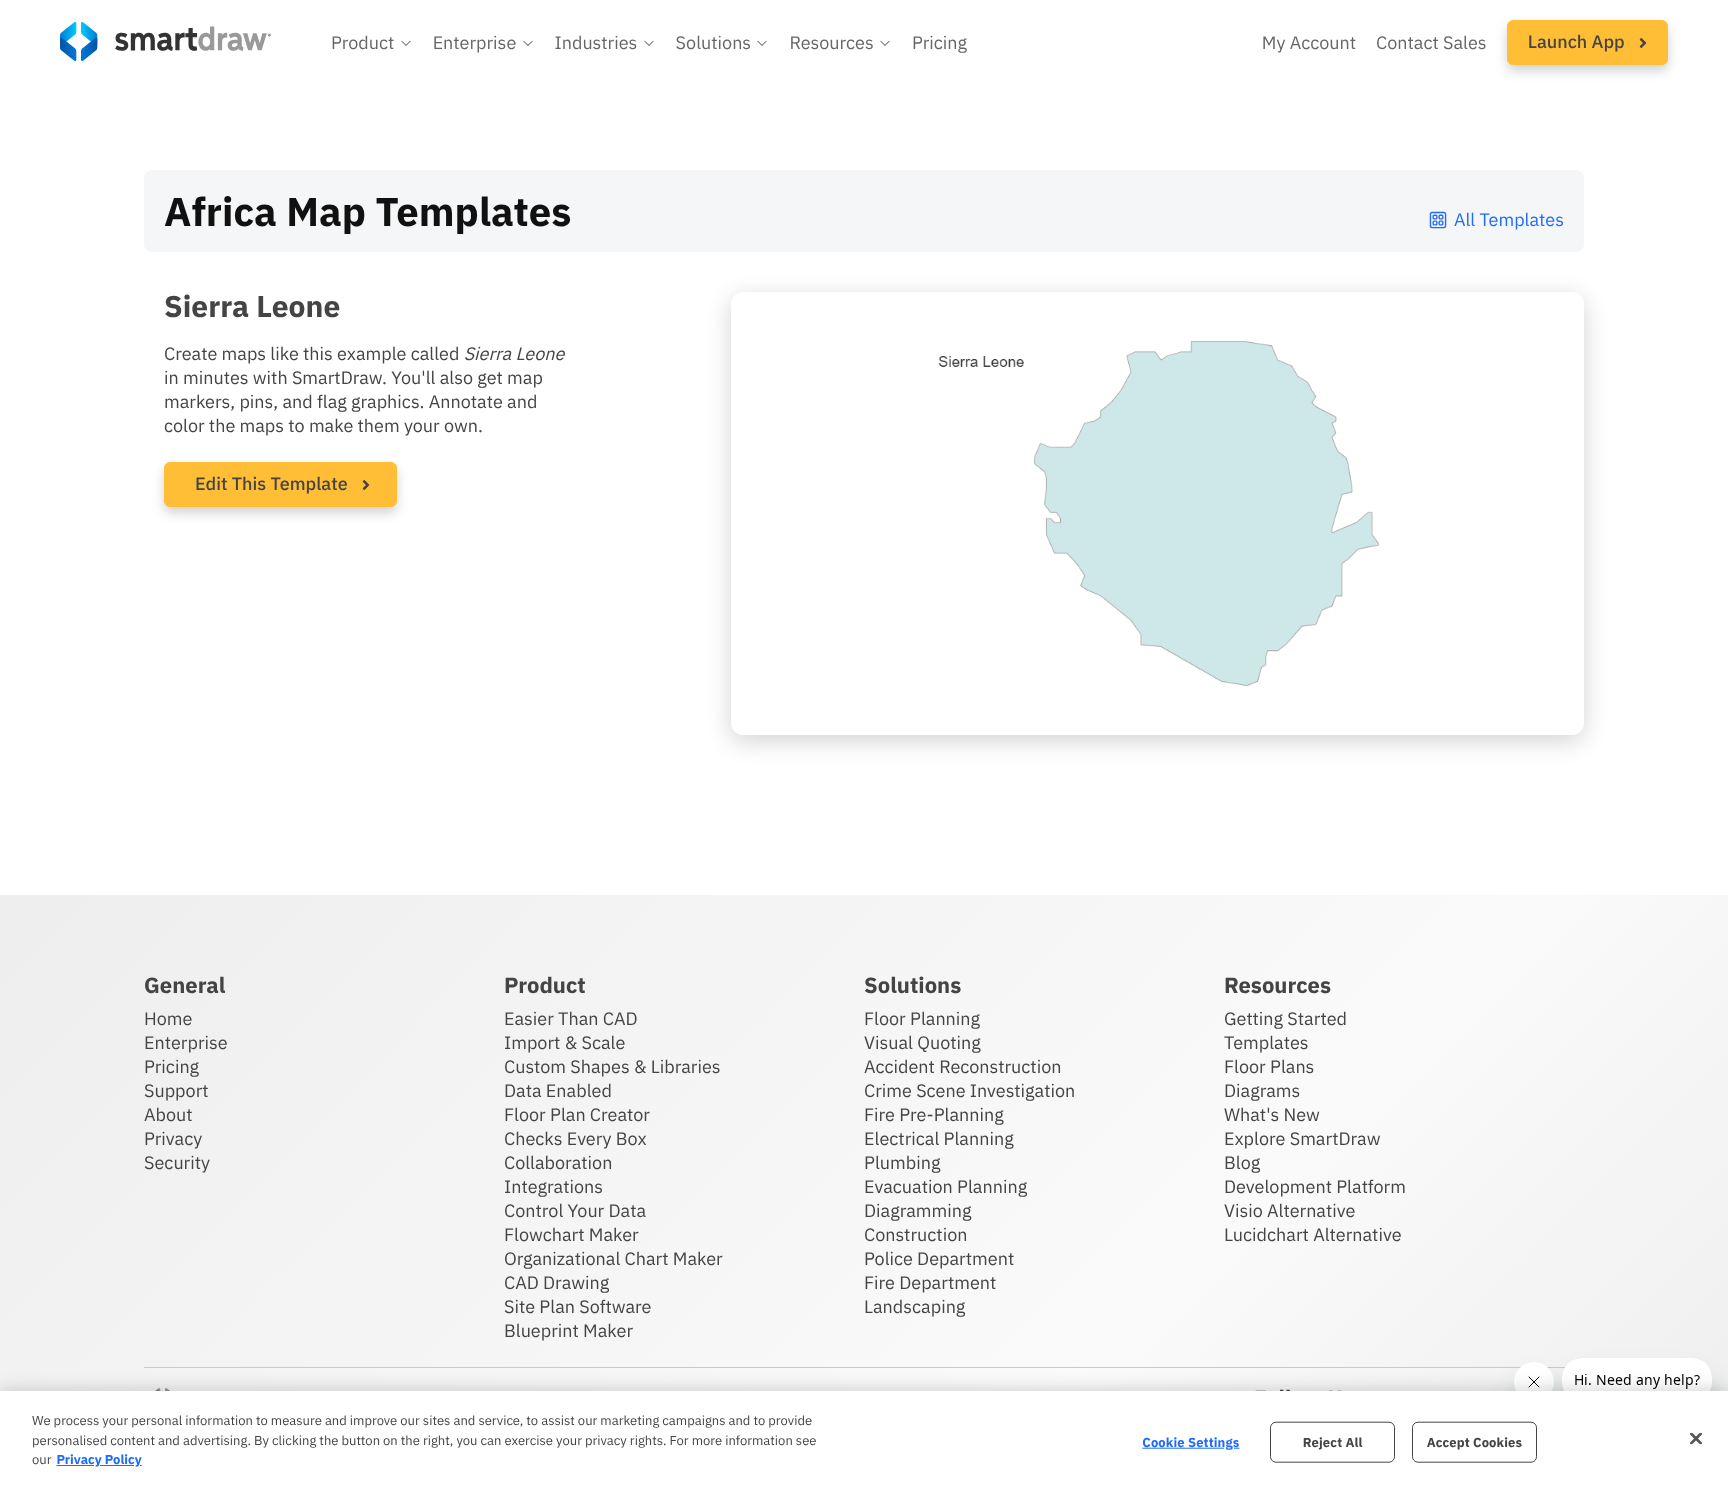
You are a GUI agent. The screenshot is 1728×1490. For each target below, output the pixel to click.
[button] (372, 43)
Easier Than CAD (571, 1018)
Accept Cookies (1474, 1441)
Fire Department (930, 1282)
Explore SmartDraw (1302, 1138)
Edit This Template (271, 483)
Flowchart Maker (571, 1234)
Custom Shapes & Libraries (612, 1066)
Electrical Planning (939, 1138)
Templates (1266, 1042)
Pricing (939, 42)
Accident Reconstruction (963, 1066)
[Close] (1696, 1438)
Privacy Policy (98, 1459)
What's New (1272, 1114)
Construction (915, 1234)
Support (176, 1090)
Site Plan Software (577, 1306)
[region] (864, 1440)
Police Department (939, 1258)
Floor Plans (1269, 1066)
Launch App (1578, 41)
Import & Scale (564, 1042)
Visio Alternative (1289, 1210)
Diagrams (1262, 1090)
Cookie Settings (1190, 1441)
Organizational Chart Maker (613, 1258)
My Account (1309, 42)
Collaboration (558, 1162)
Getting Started (1285, 1018)
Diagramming (918, 1210)
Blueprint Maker (568, 1330)
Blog (1242, 1162)
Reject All (1333, 1441)
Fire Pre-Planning (934, 1114)
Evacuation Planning (945, 1186)
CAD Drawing (556, 1282)
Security (177, 1162)
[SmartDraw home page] (165, 41)
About (168, 1114)
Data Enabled (558, 1090)
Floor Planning (922, 1018)
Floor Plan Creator (577, 1114)
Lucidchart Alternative (1313, 1234)
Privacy (173, 1138)
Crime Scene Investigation (969, 1090)
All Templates (1509, 219)
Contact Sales (1431, 42)
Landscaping (914, 1306)
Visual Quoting (922, 1042)
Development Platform (1315, 1186)
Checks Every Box (575, 1138)
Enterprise (186, 1042)
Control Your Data (575, 1210)
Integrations (553, 1186)
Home (168, 1018)
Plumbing (902, 1162)
